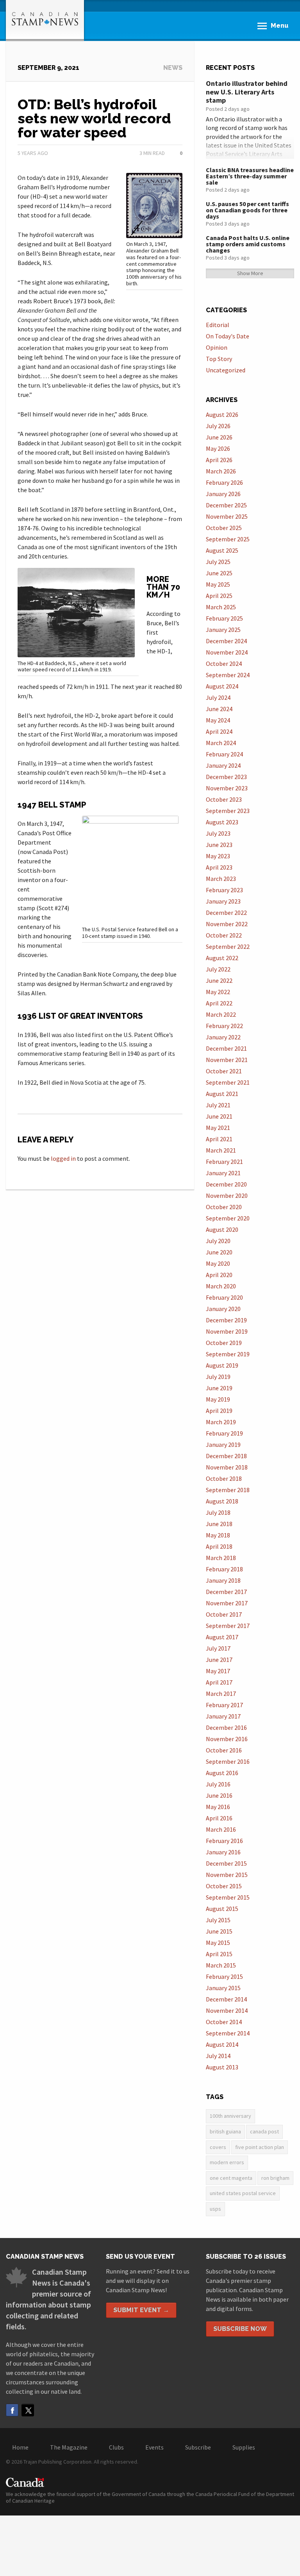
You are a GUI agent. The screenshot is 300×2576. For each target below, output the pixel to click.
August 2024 (222, 686)
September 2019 (228, 1354)
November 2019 (227, 1331)
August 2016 (222, 1773)
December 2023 (226, 777)
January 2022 (223, 1037)
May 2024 (218, 720)
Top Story (219, 359)
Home (20, 2447)
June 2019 (219, 1388)
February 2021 (224, 1162)
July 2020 (218, 1241)
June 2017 (219, 1660)
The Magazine (69, 2447)
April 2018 (219, 1546)
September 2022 (228, 946)
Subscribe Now (240, 2329)
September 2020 (228, 1218)
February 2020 (224, 1297)
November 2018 (227, 1467)
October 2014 (224, 2022)
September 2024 (228, 675)
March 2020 (221, 1286)
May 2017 (218, 1671)
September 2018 (228, 1490)
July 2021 (218, 1105)
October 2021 (224, 1071)
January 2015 (223, 1988)
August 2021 (222, 1094)
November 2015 (227, 1875)
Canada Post (264, 2131)
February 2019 (224, 1433)
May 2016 (218, 1807)
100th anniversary (230, 2116)
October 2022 (224, 935)
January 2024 (223, 765)
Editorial (218, 325)
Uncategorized (226, 370)
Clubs (116, 2447)
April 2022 (219, 1003)
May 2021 (218, 1128)
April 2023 (219, 867)
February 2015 (224, 1976)
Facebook (12, 2410)
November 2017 (227, 1603)
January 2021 (223, 1173)
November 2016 (227, 1739)
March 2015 (221, 1965)
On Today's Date (228, 336)
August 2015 (222, 1909)
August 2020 (222, 1229)
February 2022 (224, 1026)
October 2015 (224, 1886)
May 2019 (218, 1399)
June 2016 (219, 1795)
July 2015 (218, 1920)
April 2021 (219, 1139)
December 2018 (226, 1456)
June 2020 (219, 1252)
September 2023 (228, 811)
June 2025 (219, 573)
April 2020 (219, 1275)
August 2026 (222, 415)
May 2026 (218, 448)
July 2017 (218, 1648)
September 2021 (228, 1082)
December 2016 (226, 1727)
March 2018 (221, 1558)
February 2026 (224, 482)
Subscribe (198, 2447)
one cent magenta (231, 2178)
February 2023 (224, 890)
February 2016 (224, 1841)
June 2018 (219, 1524)
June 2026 (219, 437)
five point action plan (260, 2147)
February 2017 (224, 1705)
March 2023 (221, 879)
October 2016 (224, 1750)
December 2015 (226, 1863)
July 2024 (218, 697)
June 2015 (219, 1931)
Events (154, 2447)
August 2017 (222, 1637)
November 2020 (227, 1195)
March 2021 (221, 1150)
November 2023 (227, 788)
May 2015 (218, 1943)
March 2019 (221, 1422)
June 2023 (219, 845)
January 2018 (223, 1580)
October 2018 (224, 1478)
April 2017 (219, 1682)
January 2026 (223, 494)
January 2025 (223, 630)
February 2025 (224, 618)
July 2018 (218, 1512)
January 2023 (223, 901)
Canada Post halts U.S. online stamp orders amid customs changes (248, 244)
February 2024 (224, 754)
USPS (215, 2209)
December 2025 (226, 505)
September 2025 (228, 539)
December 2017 (226, 1592)
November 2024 (227, 652)
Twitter (28, 2410)
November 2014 (227, 2010)
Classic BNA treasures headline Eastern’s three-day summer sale (250, 176)
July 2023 (218, 833)
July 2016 (218, 1784)
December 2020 (226, 1184)
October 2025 (224, 528)
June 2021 (219, 1116)
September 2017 (228, 1626)
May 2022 (218, 992)
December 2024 (226, 641)
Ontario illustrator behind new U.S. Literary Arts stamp (247, 92)
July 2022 (218, 969)
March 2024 (221, 743)
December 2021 (226, 1048)
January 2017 (223, 1716)
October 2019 (224, 1343)
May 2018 (218, 1535)
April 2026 (219, 460)
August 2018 (222, 1501)
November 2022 (227, 924)
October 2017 (224, 1614)
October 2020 (224, 1207)
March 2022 (221, 1014)
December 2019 (226, 1320)
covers (218, 2147)
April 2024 (219, 731)
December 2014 (226, 1999)
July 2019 (218, 1377)
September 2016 (228, 1761)
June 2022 (219, 980)
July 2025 (218, 562)
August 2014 (222, 2044)
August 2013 (222, 2067)
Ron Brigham (275, 2178)
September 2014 (228, 2033)
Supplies (244, 2447)
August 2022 (222, 958)
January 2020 (223, 1309)
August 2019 (222, 1365)
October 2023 (224, 799)
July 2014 (218, 2056)
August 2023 (222, 822)
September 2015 (228, 1897)
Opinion (217, 347)
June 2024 (219, 709)
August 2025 (222, 550)
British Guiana (225, 2131)
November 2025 (227, 516)
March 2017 (221, 1694)
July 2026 (218, 426)
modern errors (227, 2162)
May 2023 (218, 856)
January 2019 (223, 1445)
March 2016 (221, 1829)
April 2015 (219, 1954)
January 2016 (223, 1852)
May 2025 (218, 584)
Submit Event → (141, 2310)
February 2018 (224, 1569)
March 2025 (221, 607)
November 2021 (227, 1060)
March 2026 (221, 471)
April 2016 (219, 1818)
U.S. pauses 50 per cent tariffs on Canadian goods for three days (247, 210)
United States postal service (243, 2193)
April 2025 (219, 596)
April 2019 (219, 1411)
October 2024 (224, 664)
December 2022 (226, 913)
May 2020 (218, 1263)
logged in (63, 1158)
